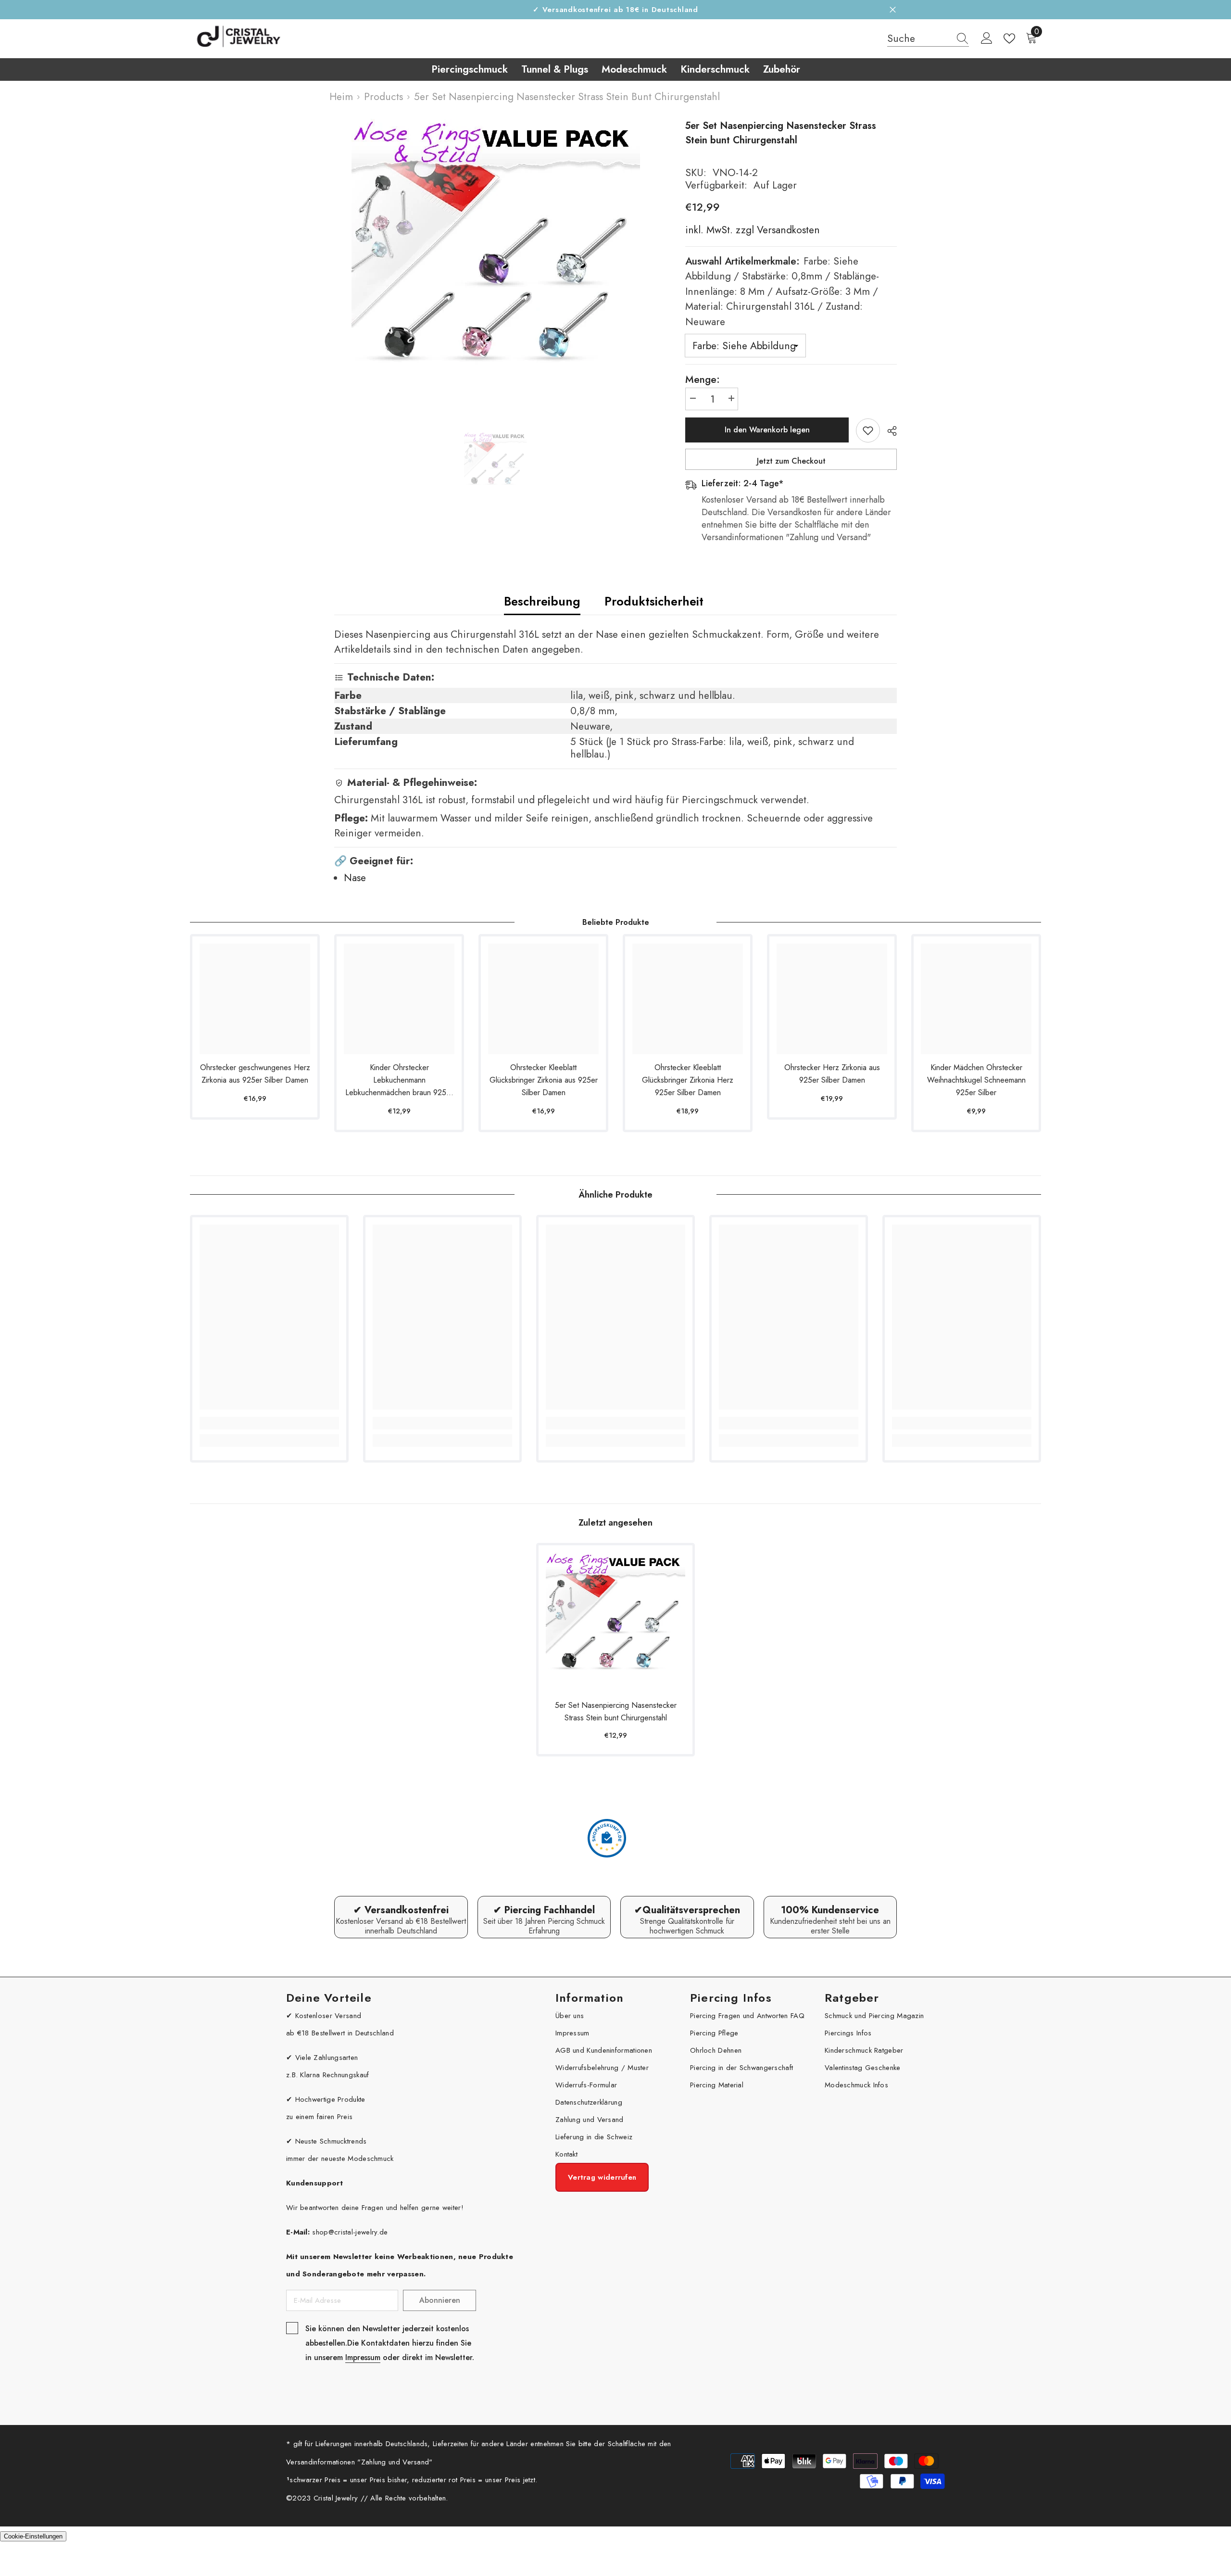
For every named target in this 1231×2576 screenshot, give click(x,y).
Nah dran (893, 10)
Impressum (363, 2357)
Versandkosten (787, 230)
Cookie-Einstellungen (33, 2536)
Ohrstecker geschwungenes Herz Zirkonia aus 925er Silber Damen (255, 1074)
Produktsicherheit (654, 601)
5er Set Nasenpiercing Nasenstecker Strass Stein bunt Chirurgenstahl (616, 1711)
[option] (496, 263)
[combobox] (919, 38)
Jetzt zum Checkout (791, 461)
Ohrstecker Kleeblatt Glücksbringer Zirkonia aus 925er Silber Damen (544, 1080)
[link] (269, 1423)
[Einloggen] (987, 38)
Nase (355, 878)
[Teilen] (888, 431)
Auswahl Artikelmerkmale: (782, 291)
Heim (341, 97)
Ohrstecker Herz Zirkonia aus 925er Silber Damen (832, 1074)
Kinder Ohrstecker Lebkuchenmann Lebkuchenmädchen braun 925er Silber (399, 1080)
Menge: (703, 379)
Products (383, 97)
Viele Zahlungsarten (327, 2058)
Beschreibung (542, 601)
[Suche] (928, 39)
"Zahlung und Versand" (395, 2462)
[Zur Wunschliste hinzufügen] (868, 430)
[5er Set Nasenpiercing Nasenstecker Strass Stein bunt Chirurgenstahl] (615, 1622)
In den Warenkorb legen (767, 430)
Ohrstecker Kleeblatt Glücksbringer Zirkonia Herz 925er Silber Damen (688, 1080)
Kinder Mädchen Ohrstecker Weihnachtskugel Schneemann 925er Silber (976, 1080)
